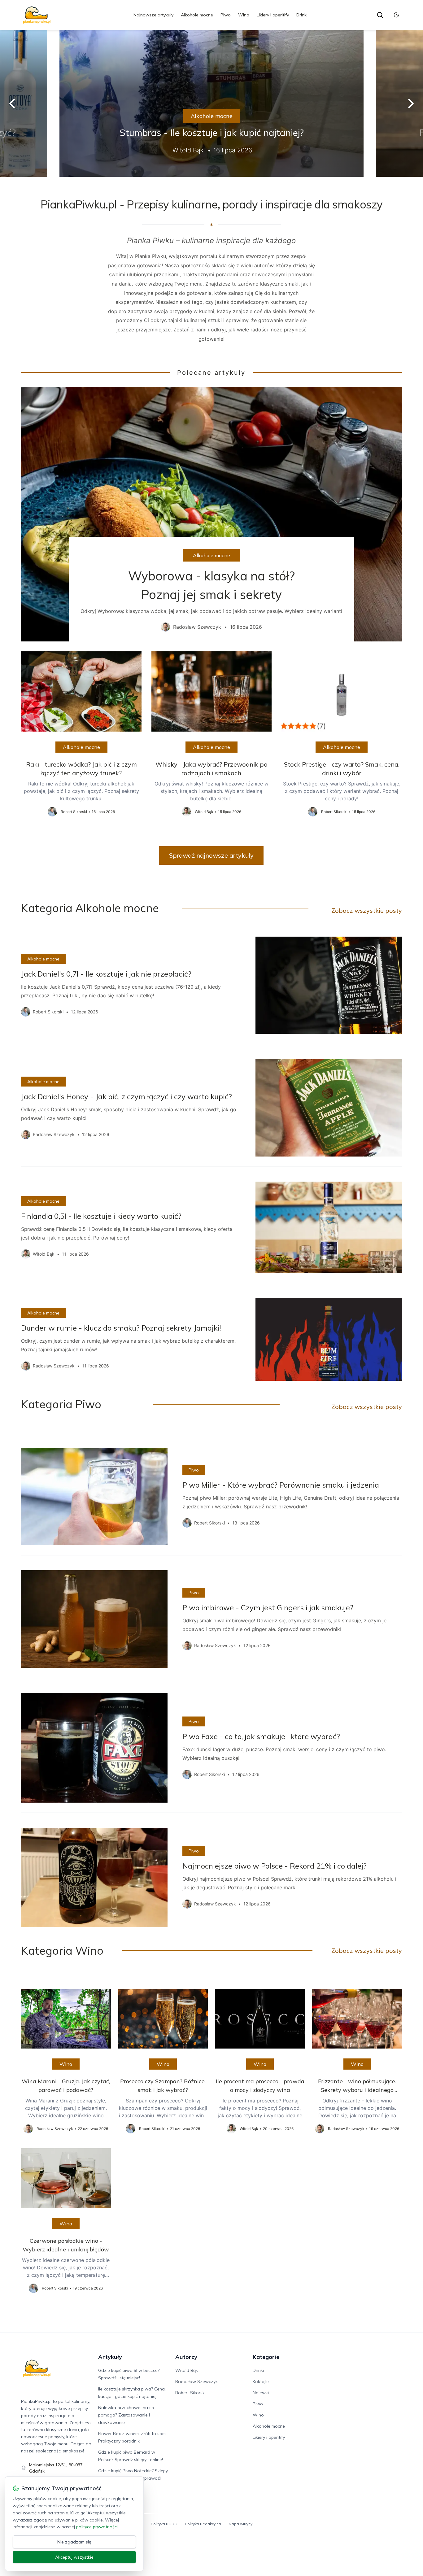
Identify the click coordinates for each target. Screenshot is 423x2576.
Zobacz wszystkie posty (367, 910)
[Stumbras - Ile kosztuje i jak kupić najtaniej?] (211, 103)
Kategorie (266, 2357)
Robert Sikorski (190, 2393)
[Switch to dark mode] (396, 15)
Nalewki (261, 2393)
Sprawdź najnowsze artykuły (211, 855)
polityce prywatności (97, 2527)
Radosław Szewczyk (196, 2381)
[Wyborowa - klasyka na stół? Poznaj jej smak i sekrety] (211, 514)
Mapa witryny (240, 2524)
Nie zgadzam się (74, 2542)
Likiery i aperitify (273, 15)
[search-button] (380, 15)
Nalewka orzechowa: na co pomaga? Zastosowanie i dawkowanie (126, 2415)
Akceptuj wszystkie (74, 2557)
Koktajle (261, 2381)
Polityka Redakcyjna (203, 2524)
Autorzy (186, 2357)
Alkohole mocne (197, 15)
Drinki (302, 15)
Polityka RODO (164, 2524)
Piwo (226, 15)
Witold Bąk (187, 2370)
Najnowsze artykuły (153, 15)
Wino (244, 15)
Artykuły (110, 2357)
